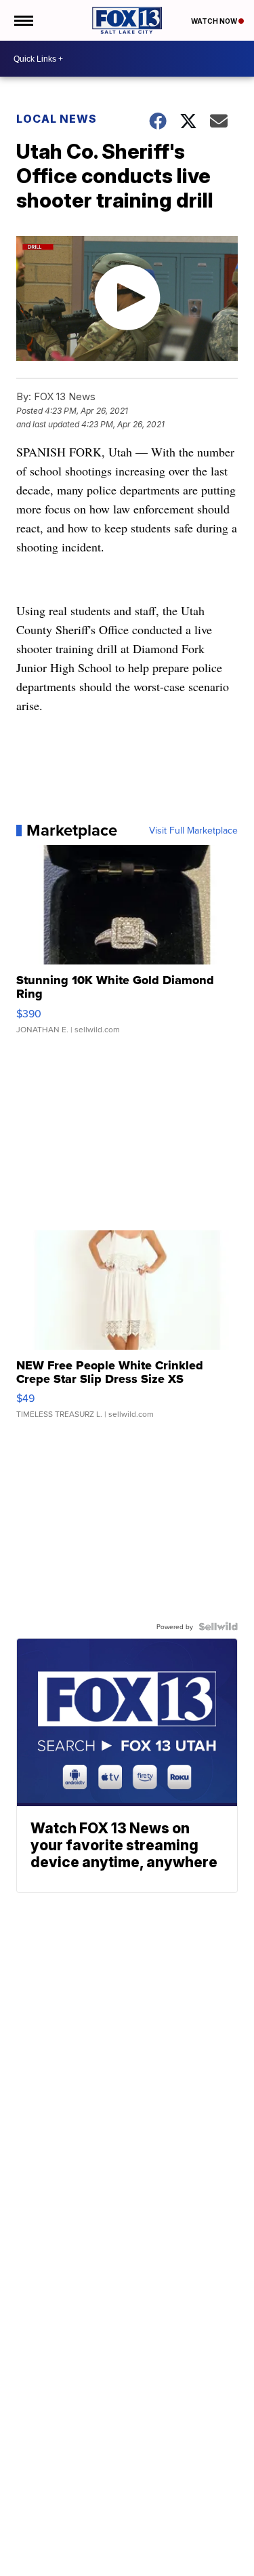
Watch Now (215, 21)
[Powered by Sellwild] (218, 1626)
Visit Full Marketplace (193, 830)
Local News (57, 119)
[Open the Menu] (23, 20)
